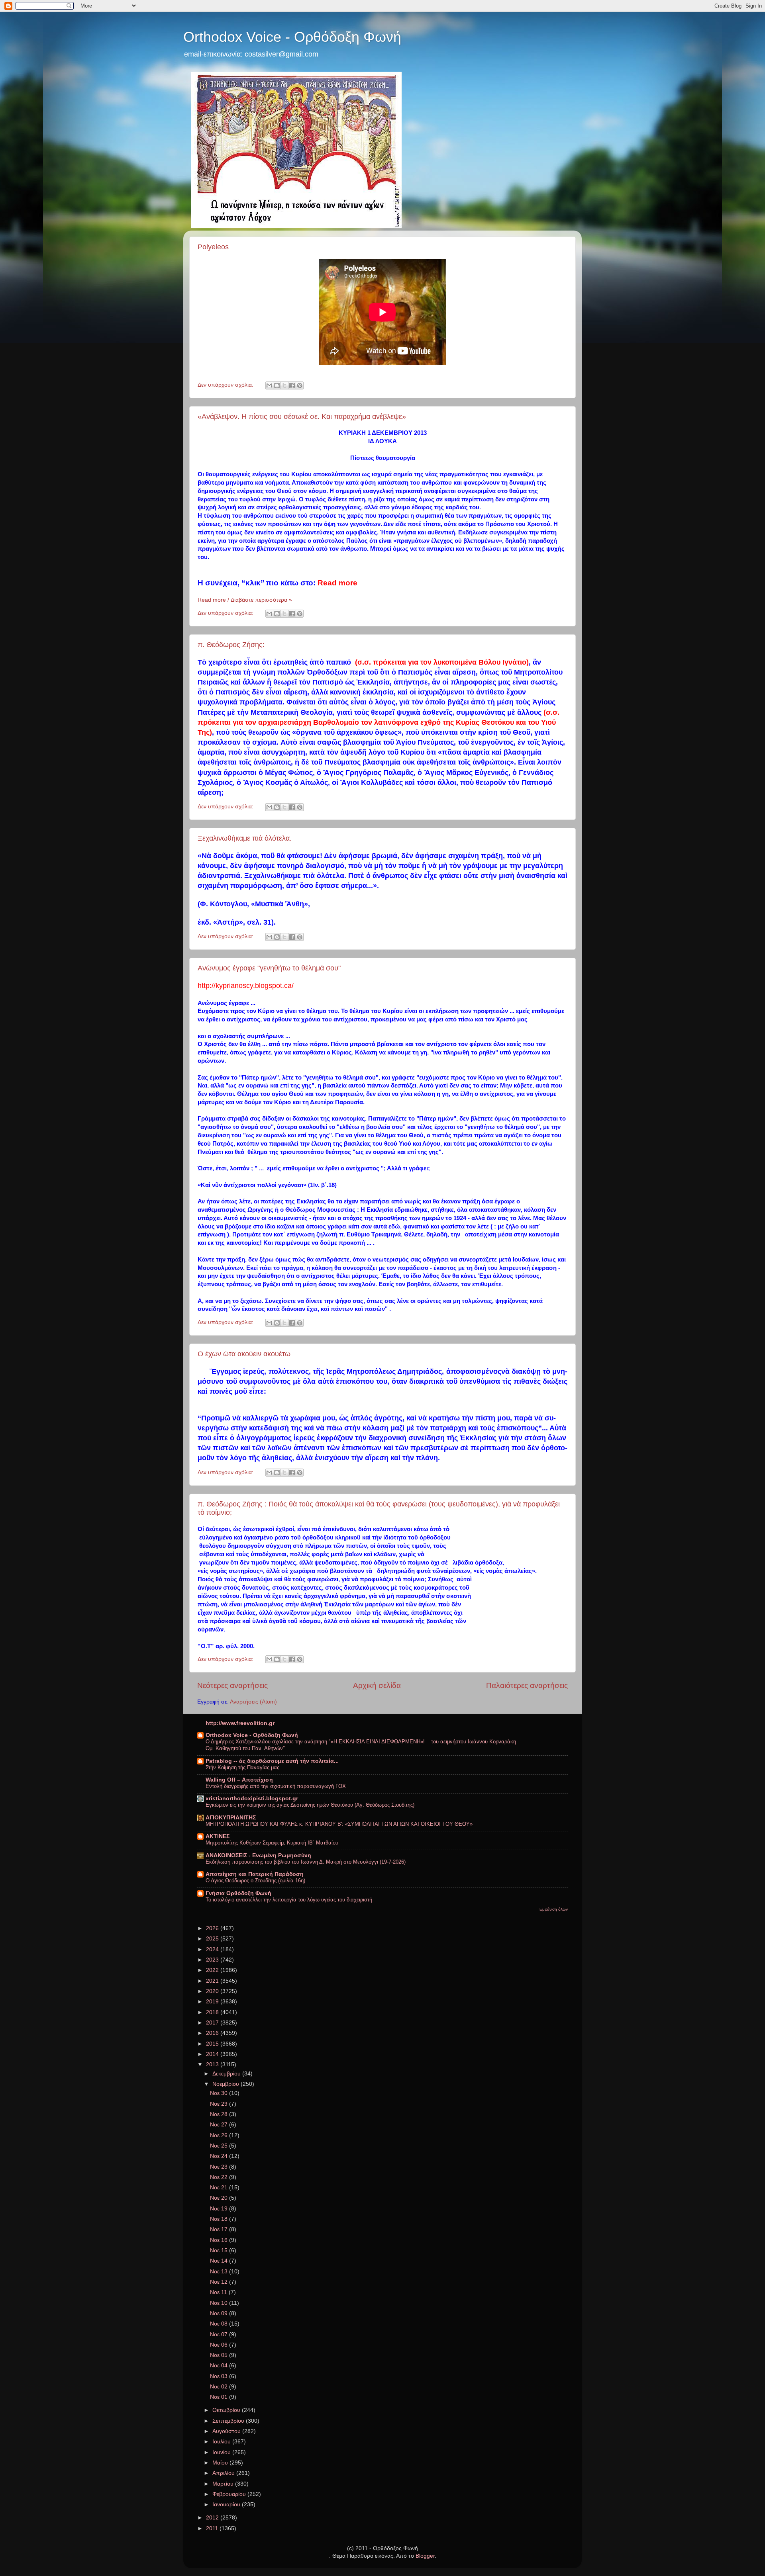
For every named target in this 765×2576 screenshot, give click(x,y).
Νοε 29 (220, 2104)
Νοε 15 (220, 2250)
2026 (213, 1928)
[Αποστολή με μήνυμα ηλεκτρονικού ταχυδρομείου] (269, 385)
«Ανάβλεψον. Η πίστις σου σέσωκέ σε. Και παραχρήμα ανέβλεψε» (302, 417)
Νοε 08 (220, 2324)
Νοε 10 (220, 2303)
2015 (213, 2044)
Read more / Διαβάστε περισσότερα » (245, 600)
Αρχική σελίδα (377, 1685)
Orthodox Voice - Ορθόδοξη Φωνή (292, 37)
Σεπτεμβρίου (229, 2421)
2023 (213, 1960)
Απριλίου (224, 2473)
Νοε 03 (220, 2376)
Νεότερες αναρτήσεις (232, 1685)
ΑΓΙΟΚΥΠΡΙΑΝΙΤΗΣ (231, 1818)
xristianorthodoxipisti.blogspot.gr (252, 1799)
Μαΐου (221, 2463)
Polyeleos (213, 247)
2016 (213, 2033)
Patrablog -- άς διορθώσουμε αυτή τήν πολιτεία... (272, 1761)
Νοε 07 (220, 2334)
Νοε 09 (220, 2313)
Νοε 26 (220, 2135)
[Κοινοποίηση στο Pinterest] (300, 385)
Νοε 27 (220, 2125)
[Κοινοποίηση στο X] (284, 385)
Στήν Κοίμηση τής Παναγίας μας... (245, 1767)
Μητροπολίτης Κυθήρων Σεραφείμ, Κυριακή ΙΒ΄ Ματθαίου (272, 1843)
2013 (213, 2065)
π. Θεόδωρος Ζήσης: (231, 645)
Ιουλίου (222, 2442)
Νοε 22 (220, 2177)
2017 (213, 2023)
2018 (213, 2012)
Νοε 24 (220, 2156)
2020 (213, 1991)
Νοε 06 (220, 2345)
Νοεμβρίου (227, 2084)
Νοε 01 (220, 2397)
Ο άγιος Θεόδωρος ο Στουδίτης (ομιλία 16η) (255, 1881)
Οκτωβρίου (227, 2410)
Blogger (425, 2556)
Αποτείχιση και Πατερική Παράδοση (255, 1874)
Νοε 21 (220, 2188)
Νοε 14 (220, 2261)
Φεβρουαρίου (230, 2494)
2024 (213, 1949)
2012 (213, 2518)
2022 (213, 1970)
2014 (213, 2054)
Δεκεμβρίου (227, 2074)
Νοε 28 (220, 2114)
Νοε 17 (220, 2229)
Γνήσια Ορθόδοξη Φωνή (238, 1893)
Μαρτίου (224, 2484)
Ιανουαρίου (227, 2505)
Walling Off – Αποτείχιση (239, 1780)
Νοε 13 (220, 2272)
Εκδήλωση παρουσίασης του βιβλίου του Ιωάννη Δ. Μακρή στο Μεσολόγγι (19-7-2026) (306, 1862)
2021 (213, 1981)
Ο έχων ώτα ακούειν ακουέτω (244, 1354)
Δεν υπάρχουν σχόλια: (226, 385)
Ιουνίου (222, 2452)
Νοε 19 (220, 2209)
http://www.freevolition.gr (240, 1723)
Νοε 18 (220, 2219)
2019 (213, 2002)
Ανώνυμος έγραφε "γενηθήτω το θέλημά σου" (269, 968)
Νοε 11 (219, 2292)
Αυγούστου (227, 2431)
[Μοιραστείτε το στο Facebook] (292, 385)
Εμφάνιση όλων (554, 1909)
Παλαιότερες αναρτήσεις (527, 1685)
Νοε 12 (220, 2282)
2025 (213, 1939)
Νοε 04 (220, 2366)
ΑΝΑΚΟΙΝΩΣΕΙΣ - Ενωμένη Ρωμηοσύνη (258, 1855)
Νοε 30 (220, 2093)
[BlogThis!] (277, 385)
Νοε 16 (220, 2240)
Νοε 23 (220, 2167)
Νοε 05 (220, 2355)
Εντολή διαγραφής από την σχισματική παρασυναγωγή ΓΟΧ (276, 1786)
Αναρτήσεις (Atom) (253, 1702)
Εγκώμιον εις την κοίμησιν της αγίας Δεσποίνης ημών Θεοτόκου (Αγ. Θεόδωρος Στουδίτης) (310, 1805)
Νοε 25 (220, 2146)
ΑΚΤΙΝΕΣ (218, 1836)
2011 (213, 2528)
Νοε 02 (220, 2387)
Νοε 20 (220, 2198)
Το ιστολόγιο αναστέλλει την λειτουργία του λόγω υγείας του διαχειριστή (289, 1900)
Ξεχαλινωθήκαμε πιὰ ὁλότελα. (245, 838)
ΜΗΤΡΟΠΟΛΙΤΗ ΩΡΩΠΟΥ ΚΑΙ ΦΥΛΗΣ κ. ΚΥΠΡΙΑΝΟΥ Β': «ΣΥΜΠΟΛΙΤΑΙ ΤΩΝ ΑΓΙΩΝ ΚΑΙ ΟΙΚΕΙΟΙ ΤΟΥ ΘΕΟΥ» (339, 1824)
